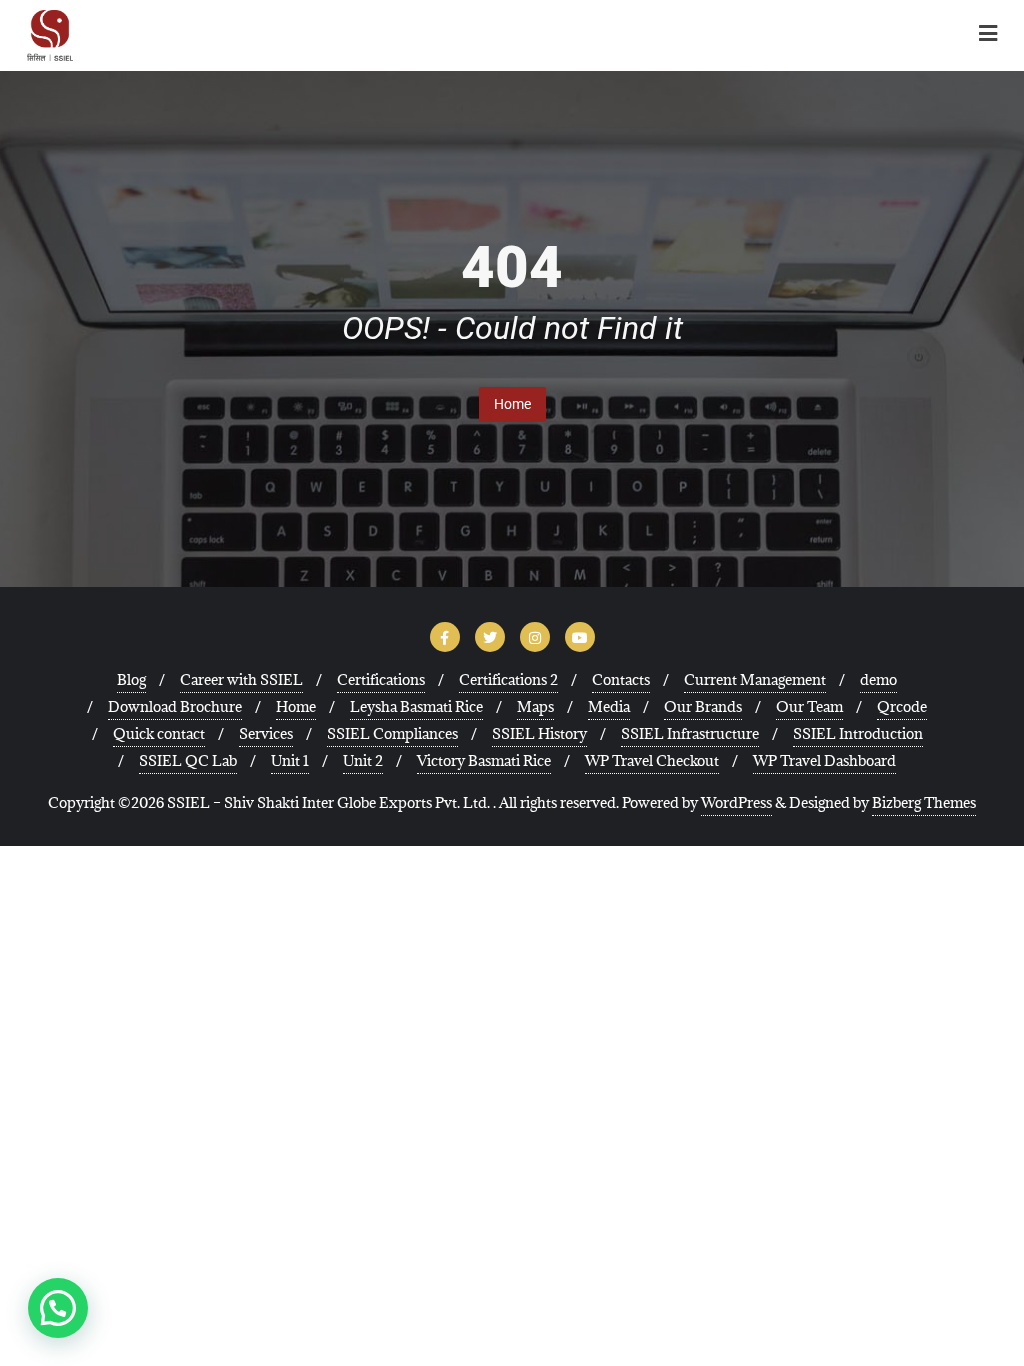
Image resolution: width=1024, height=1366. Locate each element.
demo (878, 679)
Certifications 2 (508, 679)
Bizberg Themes (924, 802)
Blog (131, 679)
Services (266, 733)
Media (609, 706)
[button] (58, 1308)
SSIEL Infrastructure (690, 733)
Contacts (621, 679)
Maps (535, 706)
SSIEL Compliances (392, 733)
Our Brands (703, 706)
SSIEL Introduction (858, 733)
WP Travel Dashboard (824, 760)
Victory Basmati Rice (484, 760)
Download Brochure (175, 706)
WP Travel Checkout (652, 760)
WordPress (736, 802)
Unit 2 (363, 760)
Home (512, 404)
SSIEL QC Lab (188, 760)
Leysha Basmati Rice (416, 706)
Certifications (381, 679)
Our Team (809, 706)
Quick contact (159, 733)
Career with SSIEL (241, 679)
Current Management (755, 679)
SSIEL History (539, 733)
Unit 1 (290, 760)
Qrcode (902, 706)
